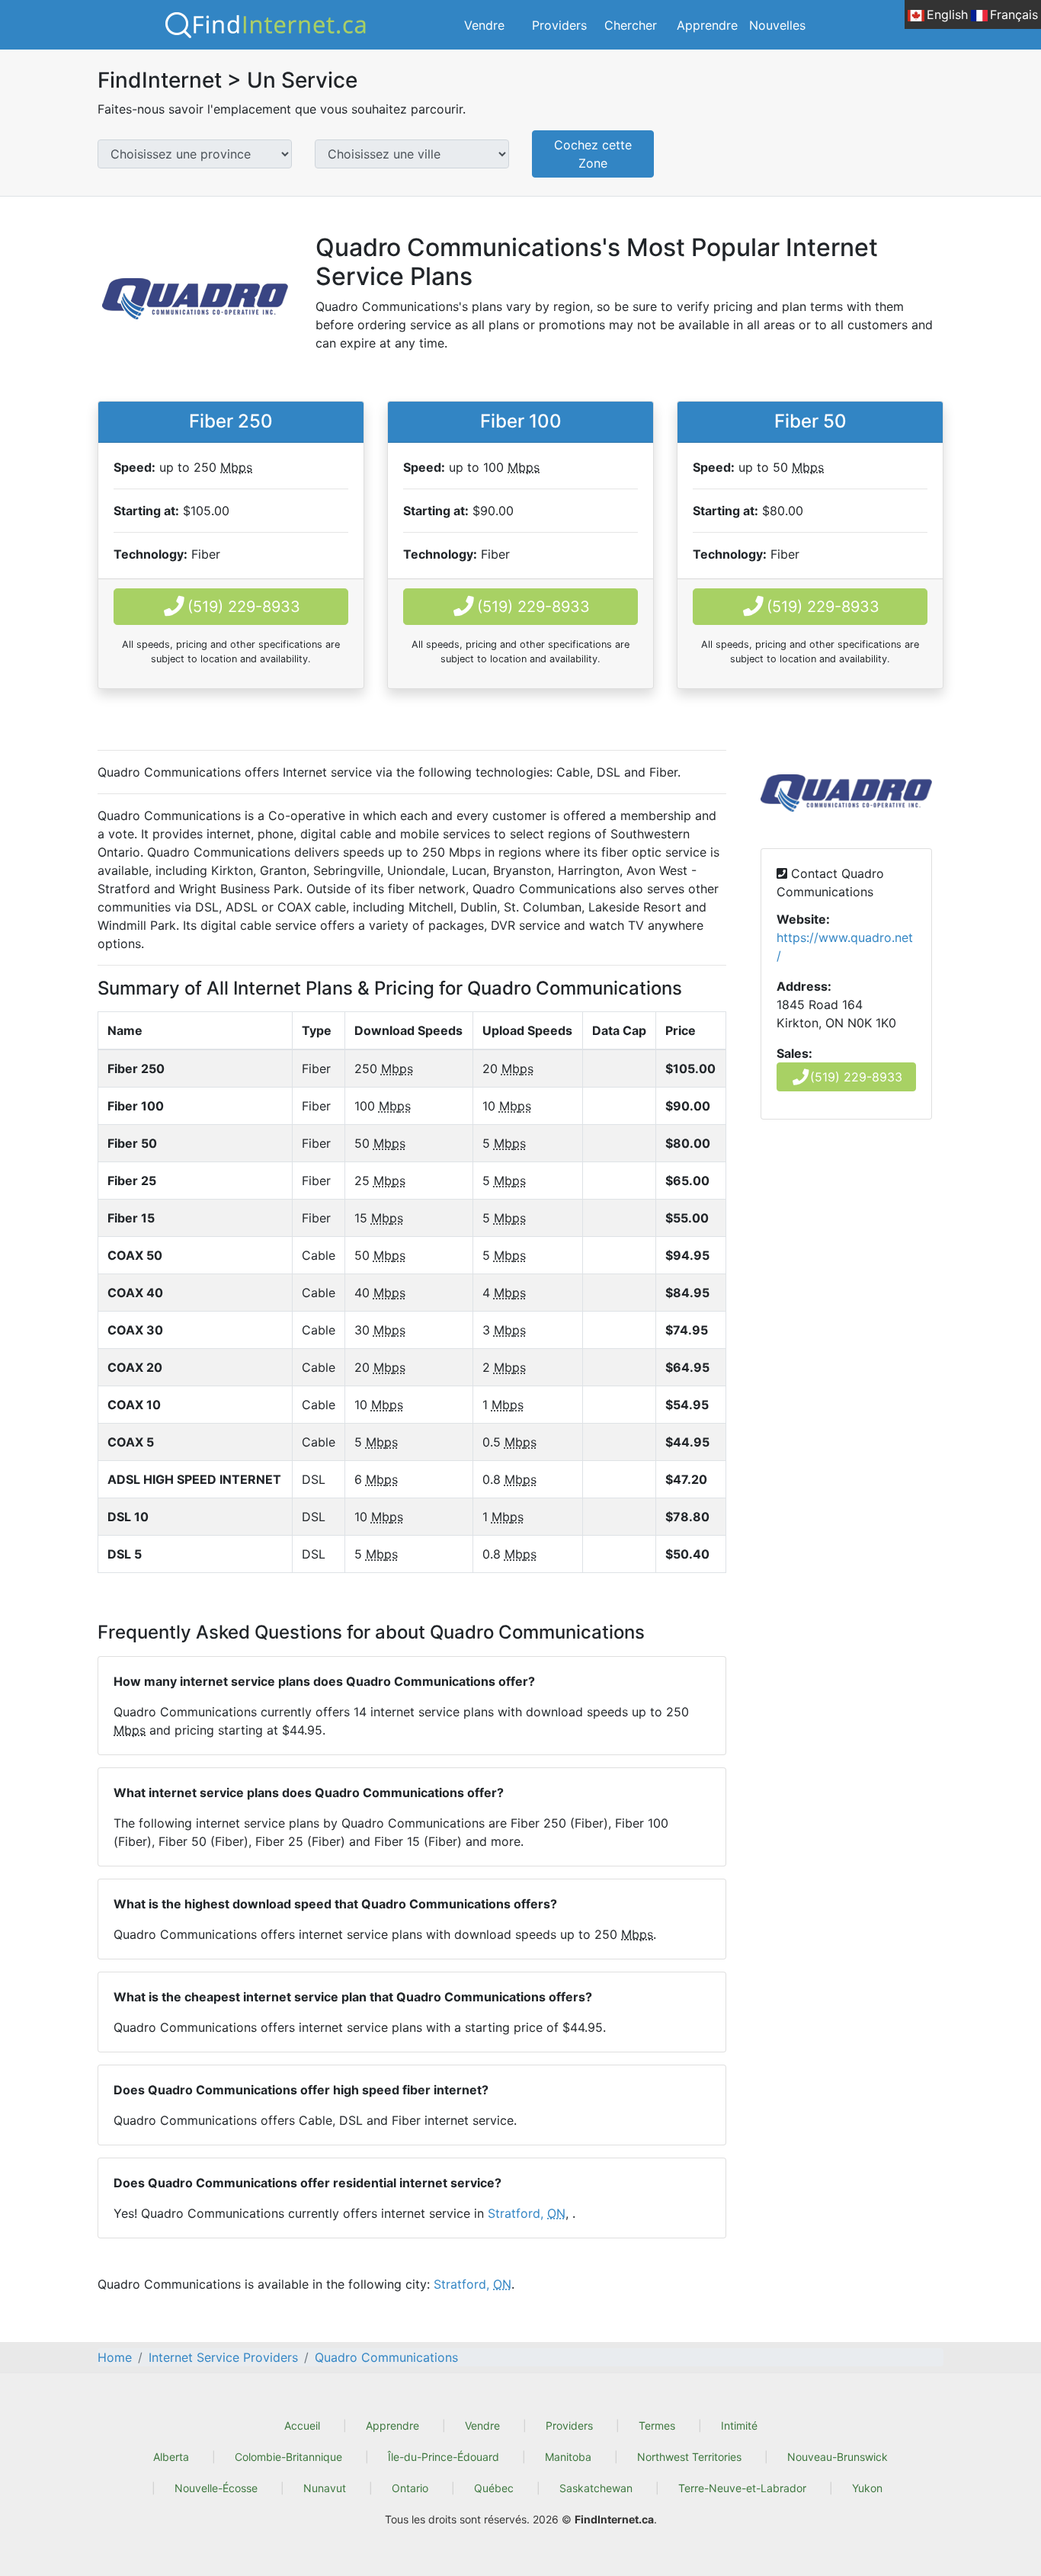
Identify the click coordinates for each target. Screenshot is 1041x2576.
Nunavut (325, 2488)
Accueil (302, 2425)
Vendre (484, 25)
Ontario (410, 2488)
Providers (559, 25)
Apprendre (707, 25)
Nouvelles (777, 25)
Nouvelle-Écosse (216, 2488)
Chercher (631, 25)
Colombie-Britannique (288, 2457)
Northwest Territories (689, 2457)
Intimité (739, 2425)
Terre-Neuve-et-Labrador (742, 2488)
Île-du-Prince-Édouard (444, 2457)
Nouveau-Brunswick (838, 2457)
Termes (657, 2425)
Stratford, (527, 2213)
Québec (494, 2488)
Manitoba (568, 2457)
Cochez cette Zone (593, 154)
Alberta (171, 2457)
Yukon (867, 2488)
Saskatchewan (596, 2488)
